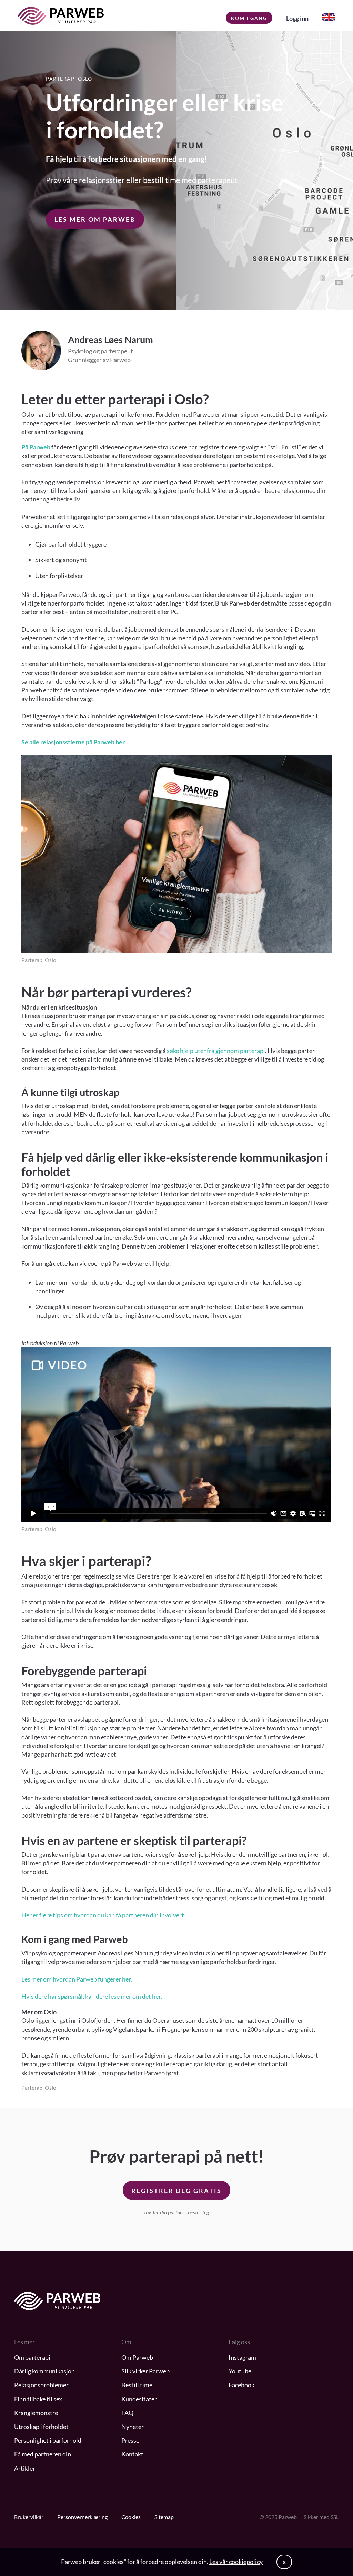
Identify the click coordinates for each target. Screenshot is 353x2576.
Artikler (25, 2468)
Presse (130, 2440)
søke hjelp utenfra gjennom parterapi (216, 1051)
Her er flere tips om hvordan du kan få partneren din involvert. (103, 1915)
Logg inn (297, 18)
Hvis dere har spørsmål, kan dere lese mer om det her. (92, 1996)
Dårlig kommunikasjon (44, 2371)
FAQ (127, 2413)
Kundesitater (139, 2399)
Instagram (242, 2357)
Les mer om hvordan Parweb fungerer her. (77, 1979)
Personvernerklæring (82, 2517)
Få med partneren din (43, 2454)
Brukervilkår (29, 2517)
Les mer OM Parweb (95, 219)
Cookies (131, 2517)
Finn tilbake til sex (38, 2399)
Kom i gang (249, 18)
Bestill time (137, 2385)
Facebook (241, 2385)
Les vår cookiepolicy (236, 2562)
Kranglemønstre (36, 2413)
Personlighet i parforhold (48, 2440)
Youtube (240, 2371)
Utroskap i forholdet (41, 2427)
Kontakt (132, 2454)
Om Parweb (137, 2357)
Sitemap (164, 2517)
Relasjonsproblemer (41, 2385)
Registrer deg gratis (176, 2191)
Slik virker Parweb (145, 2371)
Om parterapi (32, 2357)
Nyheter (133, 2427)
